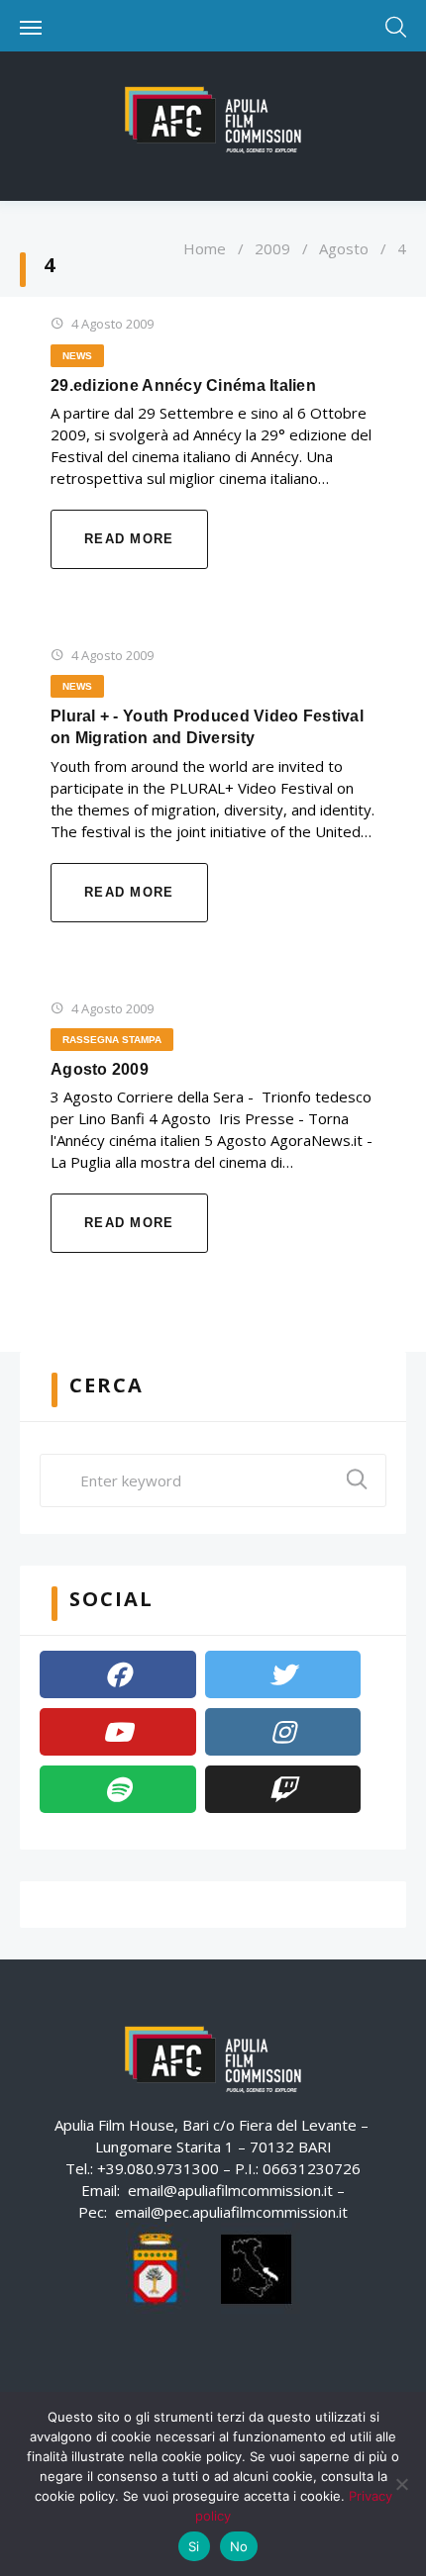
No (239, 2546)
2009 (272, 248)
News (77, 356)
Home (205, 248)
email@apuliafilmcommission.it (230, 2190)
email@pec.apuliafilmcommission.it (231, 2212)
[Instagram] (283, 1732)
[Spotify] (118, 1789)
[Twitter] (283, 1674)
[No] (401, 2484)
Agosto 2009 (100, 1069)
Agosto (344, 248)
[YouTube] (118, 1732)
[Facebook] (118, 1674)
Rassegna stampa (112, 1040)
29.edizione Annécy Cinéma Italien (183, 385)
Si (194, 2546)
